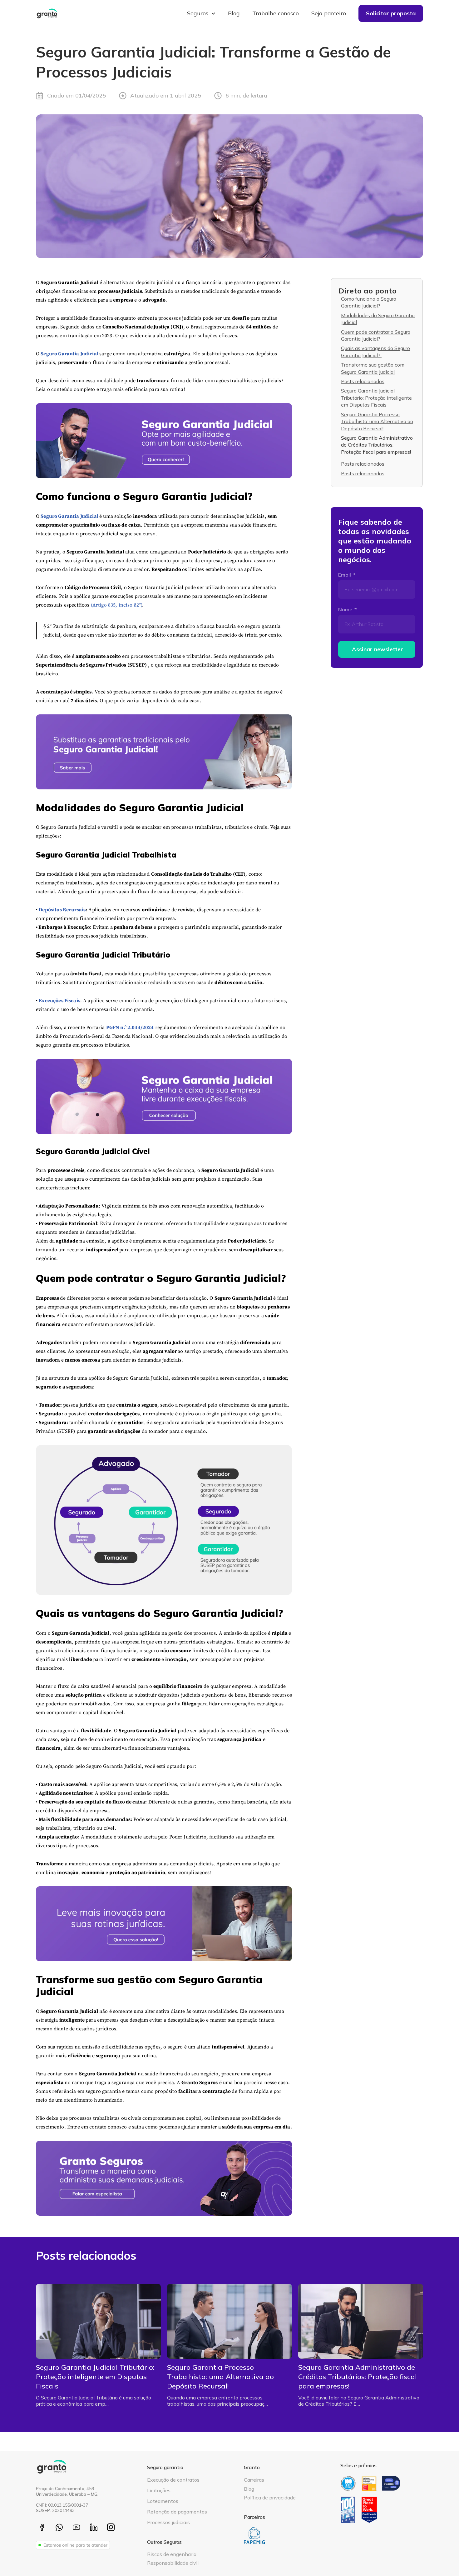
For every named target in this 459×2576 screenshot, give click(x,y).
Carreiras (254, 2480)
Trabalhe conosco (276, 13)
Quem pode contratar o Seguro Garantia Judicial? (376, 335)
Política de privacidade (270, 2498)
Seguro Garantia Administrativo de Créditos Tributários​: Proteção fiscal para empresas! (377, 445)
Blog (234, 13)
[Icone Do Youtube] (76, 2527)
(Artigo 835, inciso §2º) (117, 605)
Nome (346, 609)
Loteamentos (163, 2501)
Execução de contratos (173, 2480)
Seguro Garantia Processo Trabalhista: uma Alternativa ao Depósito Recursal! (377, 421)
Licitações (159, 2490)
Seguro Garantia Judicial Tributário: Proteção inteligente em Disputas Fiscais (376, 398)
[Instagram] (111, 2527)
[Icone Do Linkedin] (94, 2527)
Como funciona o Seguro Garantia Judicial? (369, 302)
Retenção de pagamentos (177, 2512)
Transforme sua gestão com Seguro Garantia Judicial (373, 368)
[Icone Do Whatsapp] (59, 2527)
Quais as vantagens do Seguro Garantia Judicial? (375, 352)
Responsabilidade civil (173, 2563)
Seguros (198, 13)
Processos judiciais (168, 2522)
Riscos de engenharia (172, 2554)
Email (345, 575)
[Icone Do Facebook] (42, 2527)
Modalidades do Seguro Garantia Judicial (378, 319)
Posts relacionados (363, 381)
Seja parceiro (329, 13)
